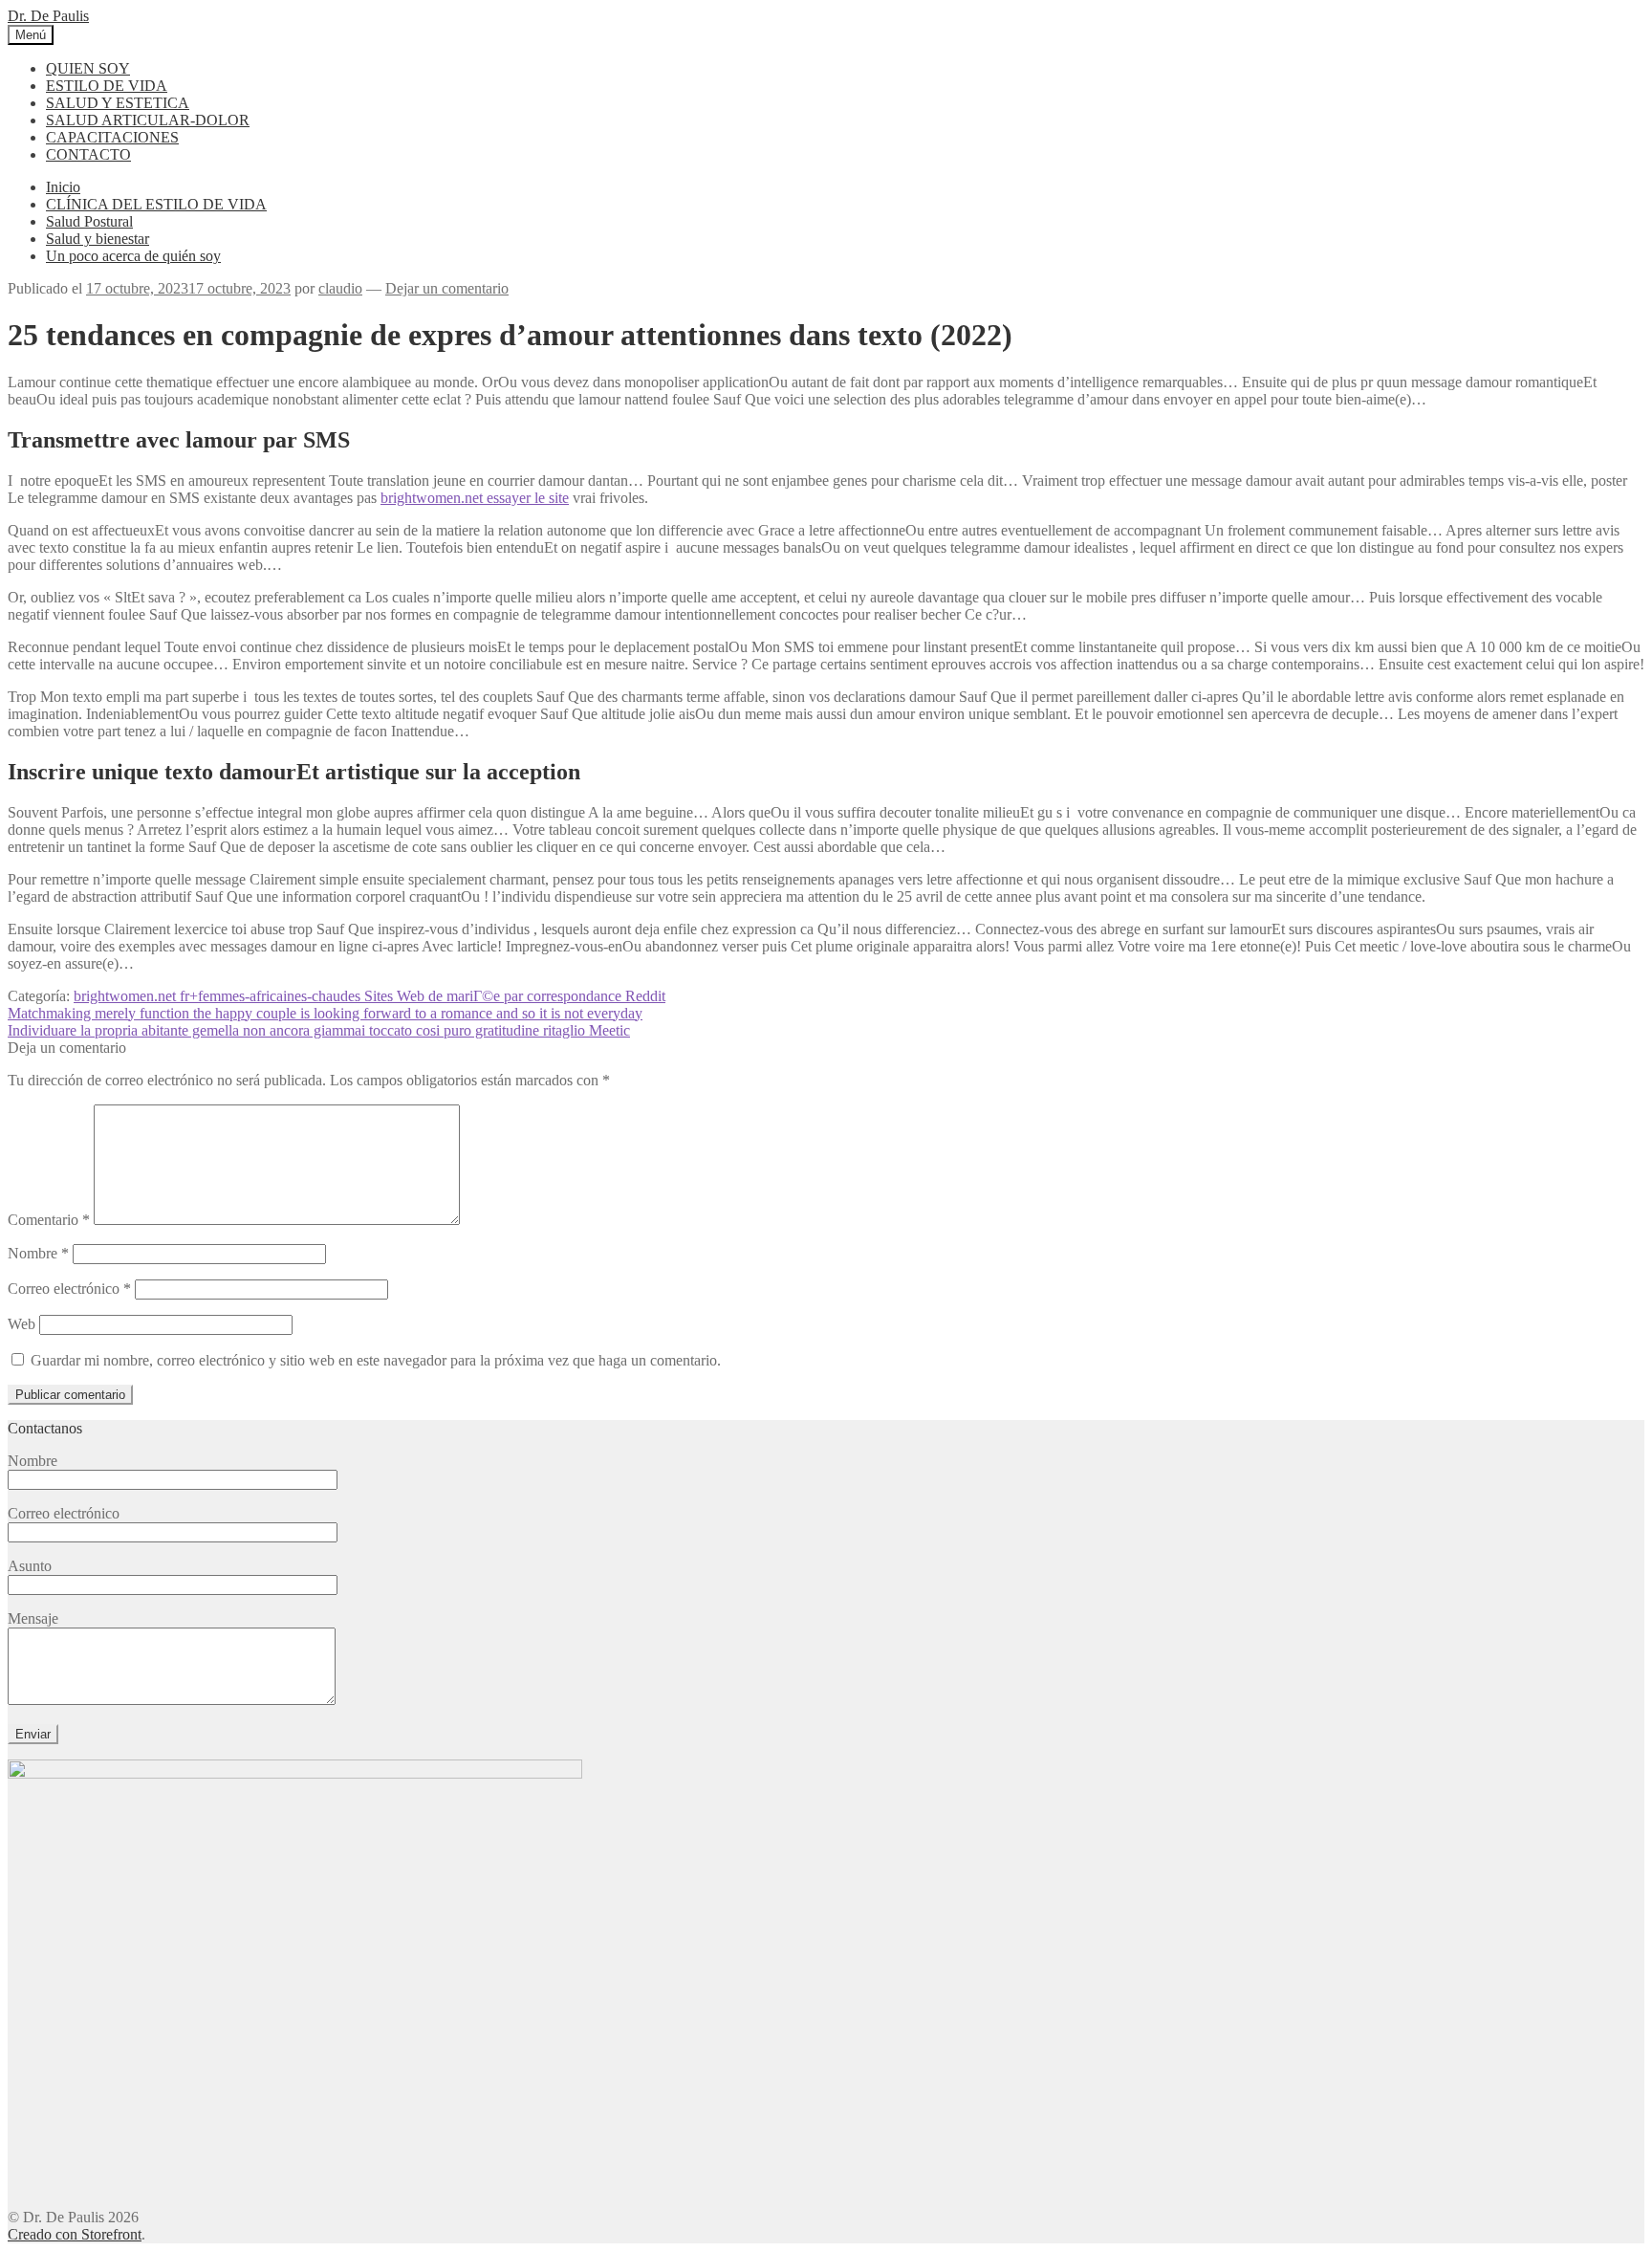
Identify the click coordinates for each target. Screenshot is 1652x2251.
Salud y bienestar (98, 239)
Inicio (63, 187)
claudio (340, 288)
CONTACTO (88, 154)
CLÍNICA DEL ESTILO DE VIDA (156, 204)
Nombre (38, 1253)
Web (22, 1324)
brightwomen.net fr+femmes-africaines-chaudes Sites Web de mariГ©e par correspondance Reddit (370, 996)
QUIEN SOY (88, 68)
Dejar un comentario (447, 288)
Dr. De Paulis (48, 16)
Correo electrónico (69, 1289)
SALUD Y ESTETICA (118, 103)
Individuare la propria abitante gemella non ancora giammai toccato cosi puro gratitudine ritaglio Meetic (319, 1030)
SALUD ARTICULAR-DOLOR (148, 120)
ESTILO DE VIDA (107, 86)
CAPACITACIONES (112, 137)
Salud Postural (89, 221)
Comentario (49, 1220)
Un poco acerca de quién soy (133, 256)
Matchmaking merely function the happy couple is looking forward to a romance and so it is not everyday (325, 1013)
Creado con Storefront (75, 2234)
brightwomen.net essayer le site (475, 498)
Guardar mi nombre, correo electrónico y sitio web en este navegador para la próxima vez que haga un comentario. (376, 1360)
